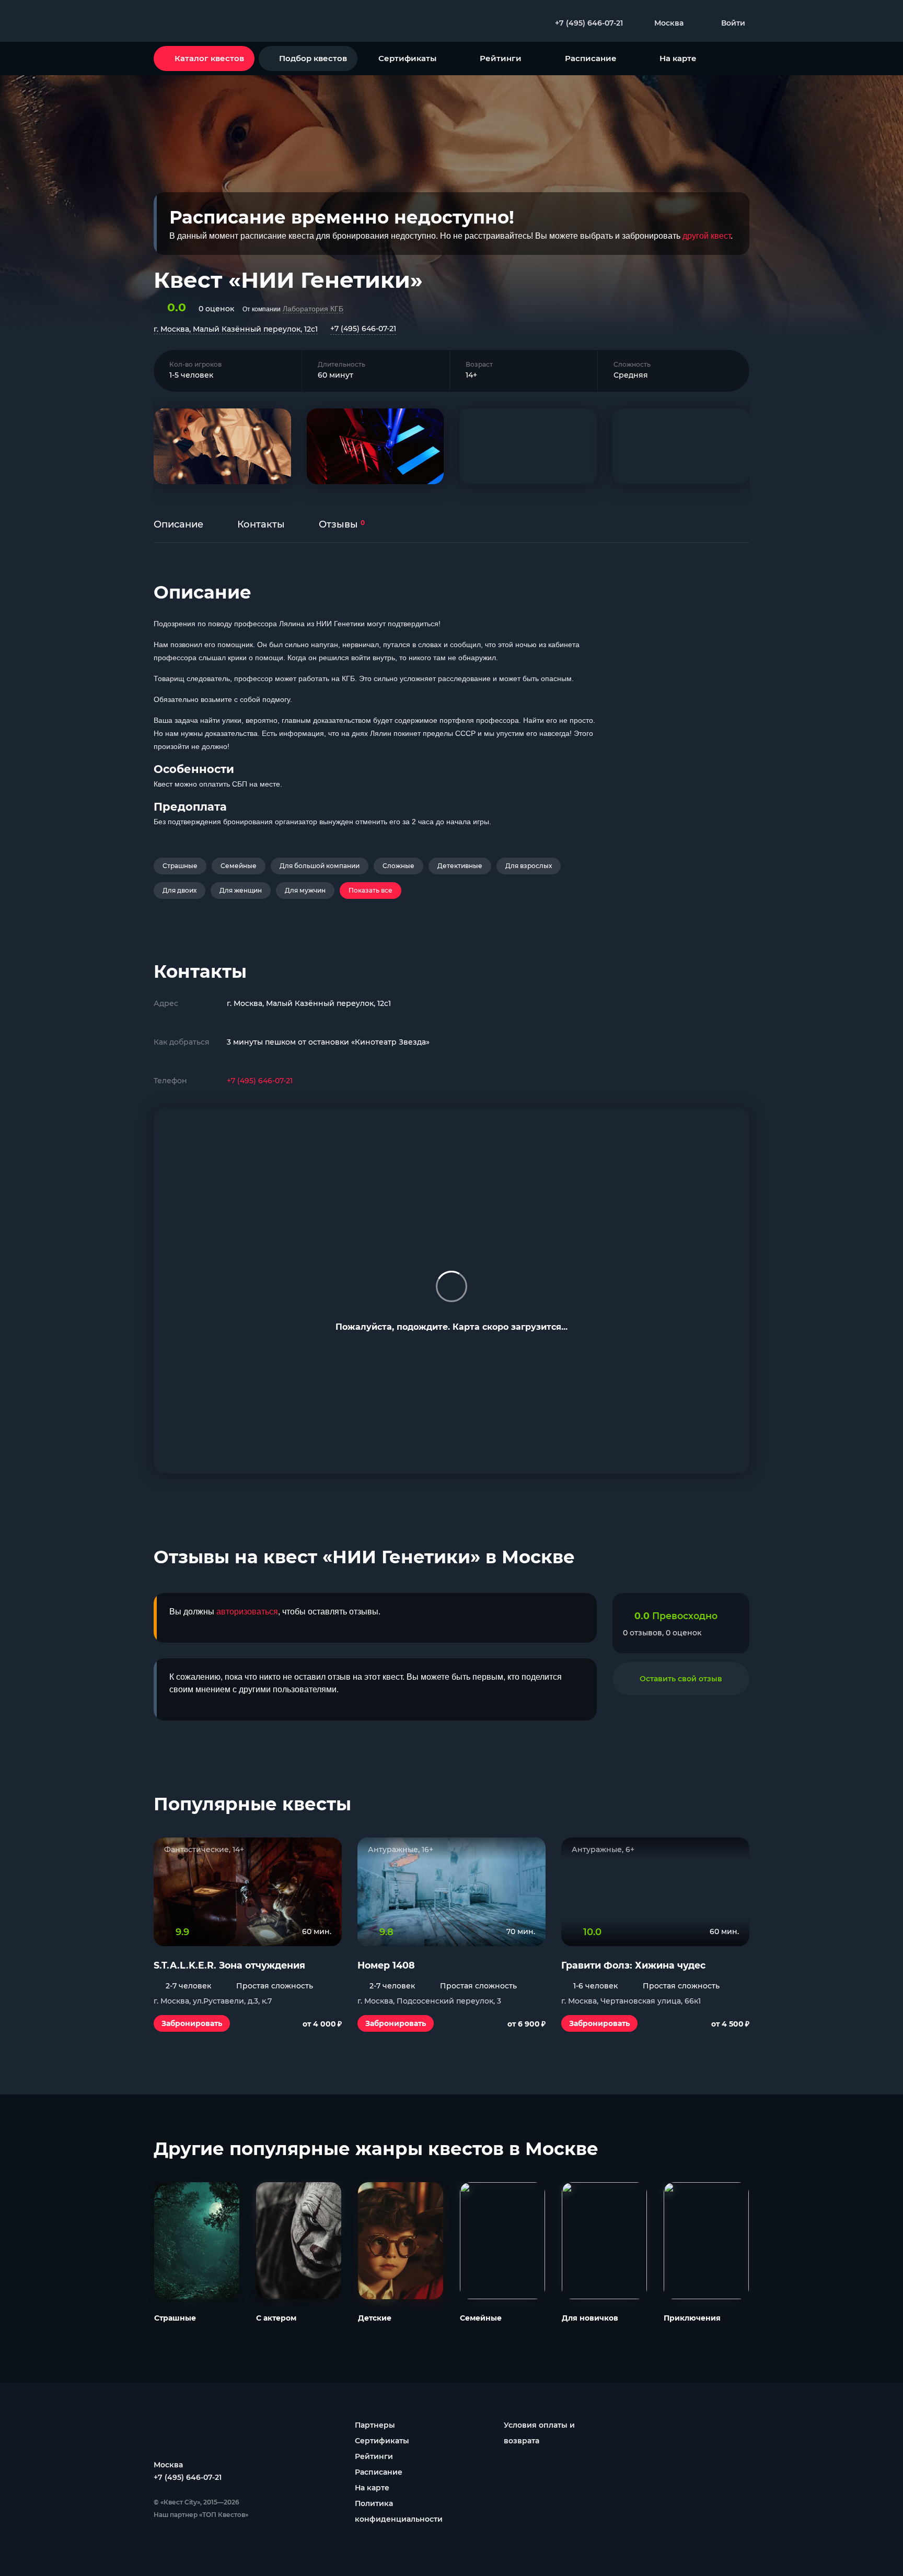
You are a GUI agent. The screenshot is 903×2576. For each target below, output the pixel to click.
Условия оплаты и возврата (539, 2433)
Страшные (180, 866)
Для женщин (241, 890)
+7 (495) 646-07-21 (363, 329)
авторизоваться (247, 1612)
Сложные (398, 866)
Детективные (460, 866)
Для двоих (180, 890)
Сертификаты (407, 58)
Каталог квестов (209, 58)
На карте (678, 58)
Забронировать (192, 2023)
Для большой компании (320, 866)
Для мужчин (305, 890)
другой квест (707, 236)
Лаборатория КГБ (313, 309)
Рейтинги (501, 58)
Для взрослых (529, 866)
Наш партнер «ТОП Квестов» (201, 2515)
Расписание (591, 58)
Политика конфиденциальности (399, 2511)
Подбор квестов (313, 58)
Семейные (239, 866)
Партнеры (375, 2425)
